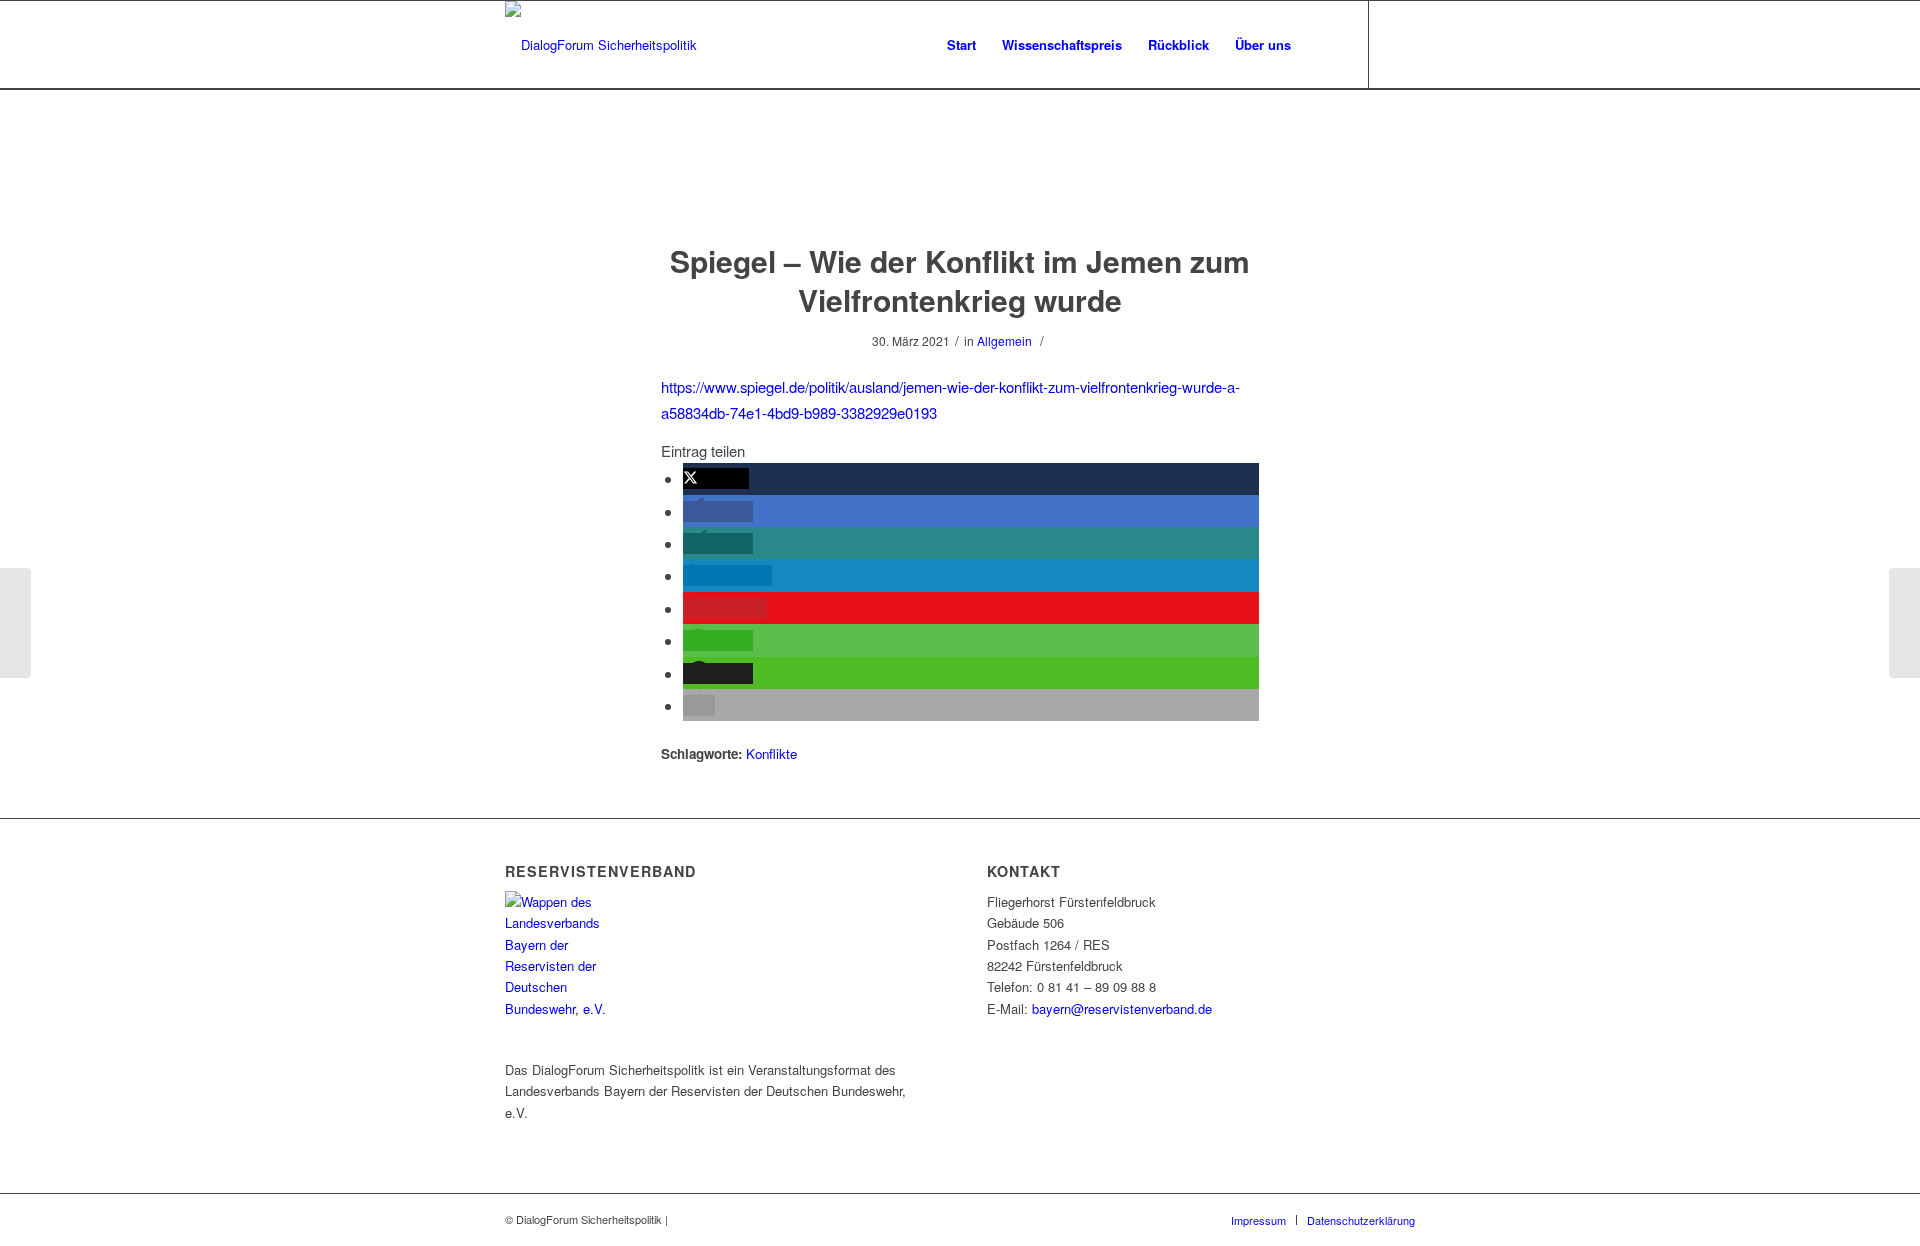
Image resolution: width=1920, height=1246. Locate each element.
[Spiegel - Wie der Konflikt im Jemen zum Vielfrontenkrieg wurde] (960, 185)
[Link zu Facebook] (1400, 44)
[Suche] (1323, 45)
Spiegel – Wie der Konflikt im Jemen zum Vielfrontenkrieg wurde (960, 280)
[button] (716, 478)
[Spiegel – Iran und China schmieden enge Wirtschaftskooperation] (15, 623)
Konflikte (771, 753)
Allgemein (1004, 340)
